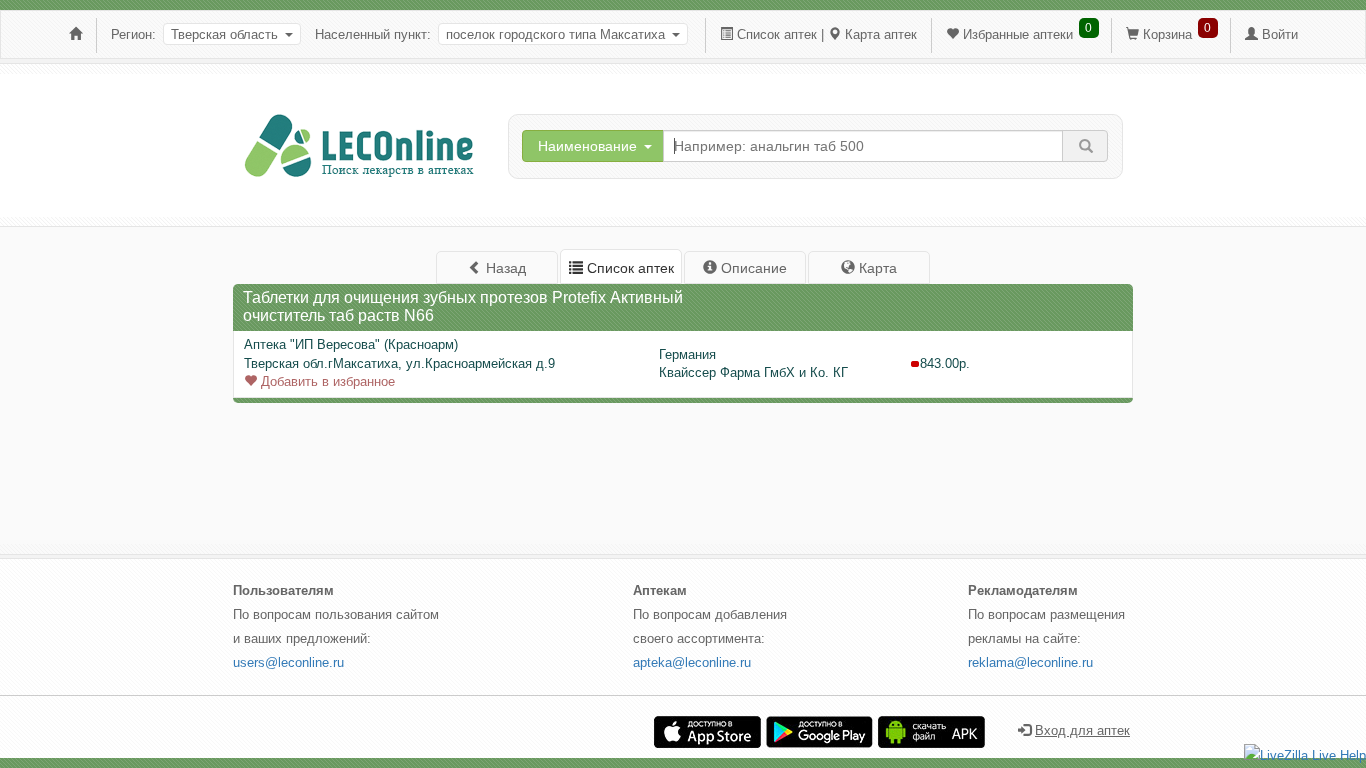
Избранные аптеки (1018, 34)
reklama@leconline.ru (1030, 662)
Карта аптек (881, 34)
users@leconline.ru (288, 662)
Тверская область (224, 34)
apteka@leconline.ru (692, 662)
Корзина (1167, 34)
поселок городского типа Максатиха (555, 34)
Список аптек (777, 34)
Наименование (587, 146)
